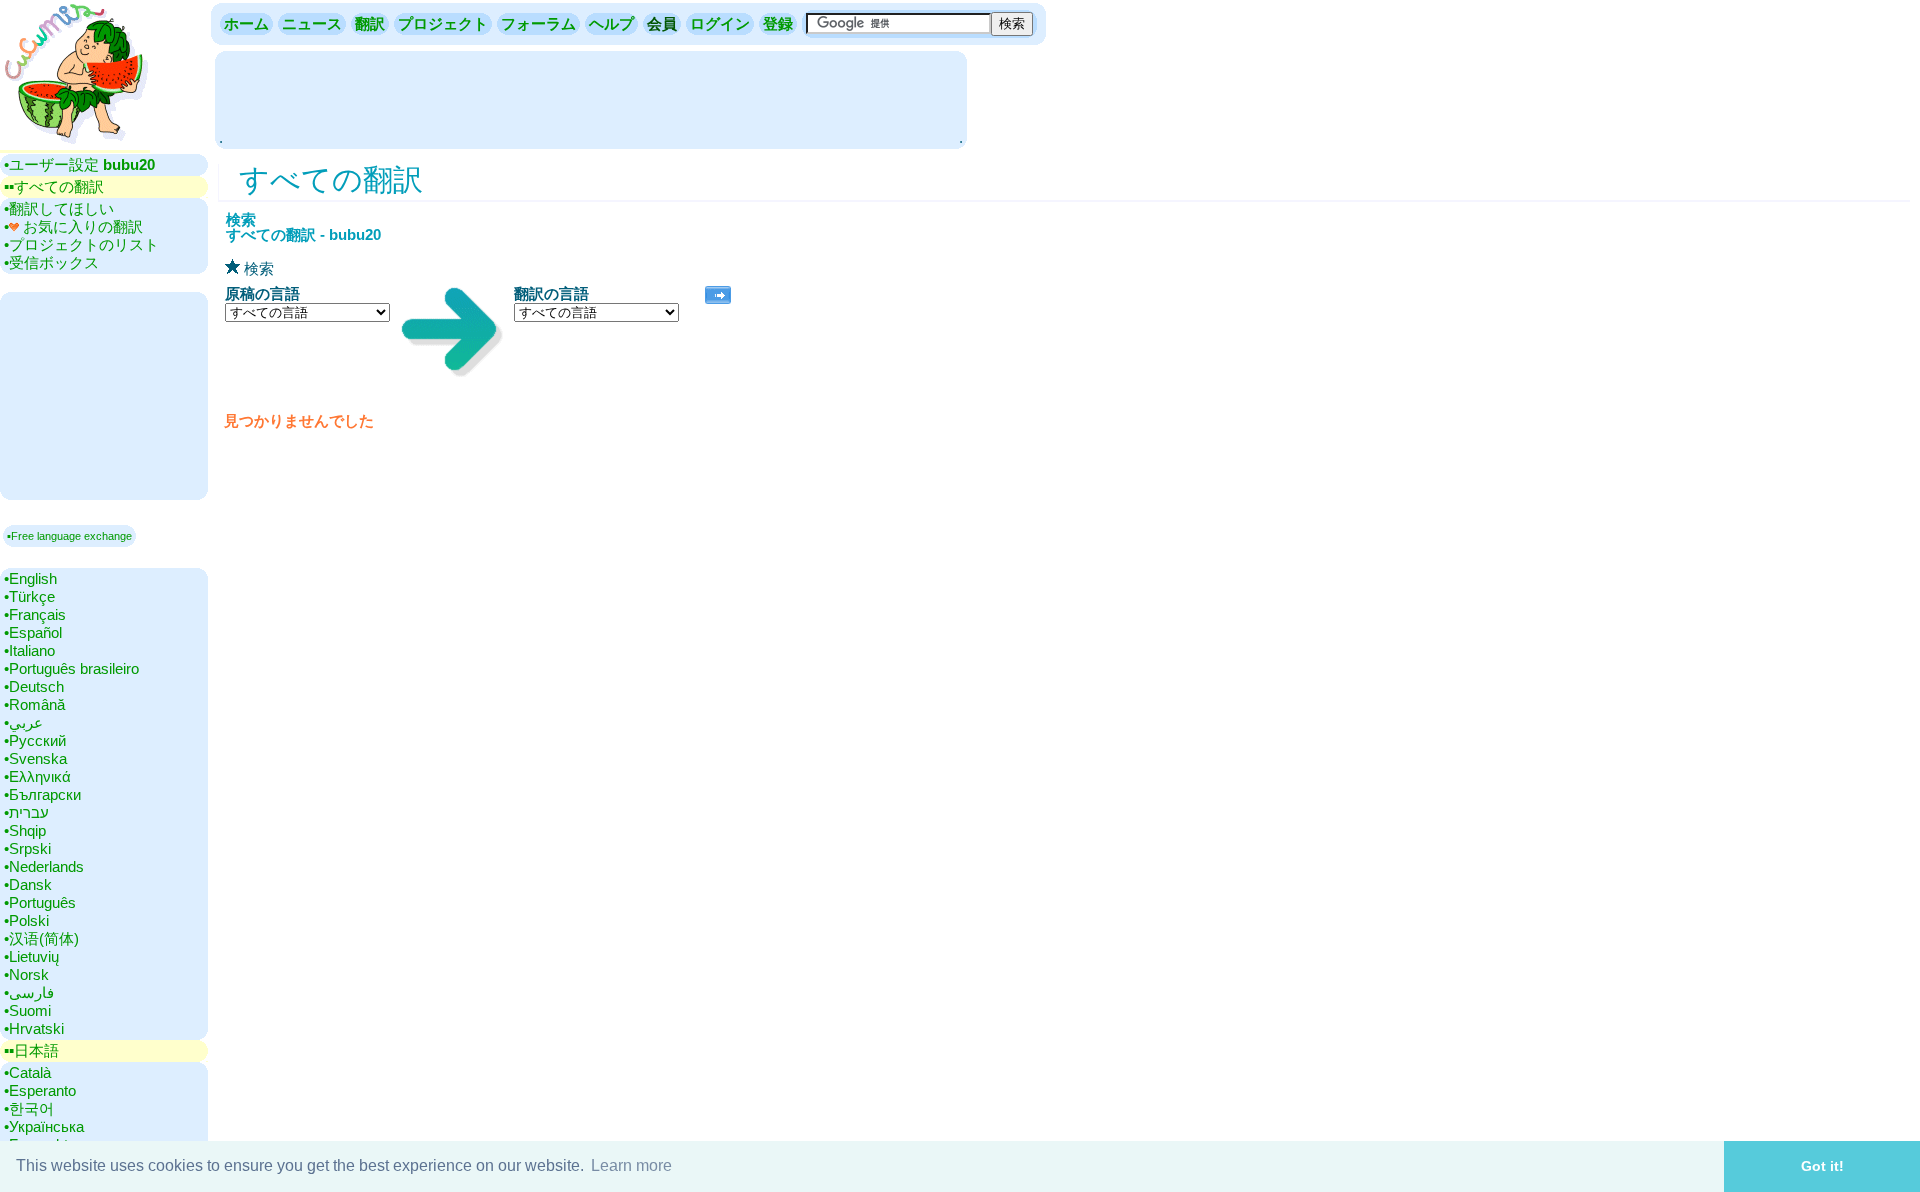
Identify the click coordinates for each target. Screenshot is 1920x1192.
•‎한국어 (29, 1108)
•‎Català (27, 1072)
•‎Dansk (28, 884)
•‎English (30, 578)
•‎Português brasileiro (71, 668)
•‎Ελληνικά (37, 776)
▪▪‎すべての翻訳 (54, 186)
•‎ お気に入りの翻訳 (73, 226)
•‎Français (35, 614)
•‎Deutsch (34, 686)
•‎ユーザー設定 (79, 164)
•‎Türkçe (29, 596)
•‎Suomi (27, 1010)
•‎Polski (26, 920)
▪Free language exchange (69, 536)
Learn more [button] (631, 1165)
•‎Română (34, 704)
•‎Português (40, 902)
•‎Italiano (29, 650)
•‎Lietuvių (31, 956)
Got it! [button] (1822, 1166)
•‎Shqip (25, 830)
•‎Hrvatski (34, 1028)
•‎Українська (44, 1126)
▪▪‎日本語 (31, 1050)
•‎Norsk (26, 974)
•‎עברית (26, 812)
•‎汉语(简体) (41, 938)
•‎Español (33, 632)
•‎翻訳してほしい (59, 208)
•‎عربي (23, 722)
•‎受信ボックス (51, 262)
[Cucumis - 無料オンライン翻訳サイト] (75, 144)
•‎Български (42, 794)
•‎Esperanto (40, 1090)
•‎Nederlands (44, 866)
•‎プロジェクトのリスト (81, 244)
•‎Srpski (27, 848)
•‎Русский (35, 740)
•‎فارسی (29, 992)
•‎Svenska (35, 758)
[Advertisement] (591, 98)
